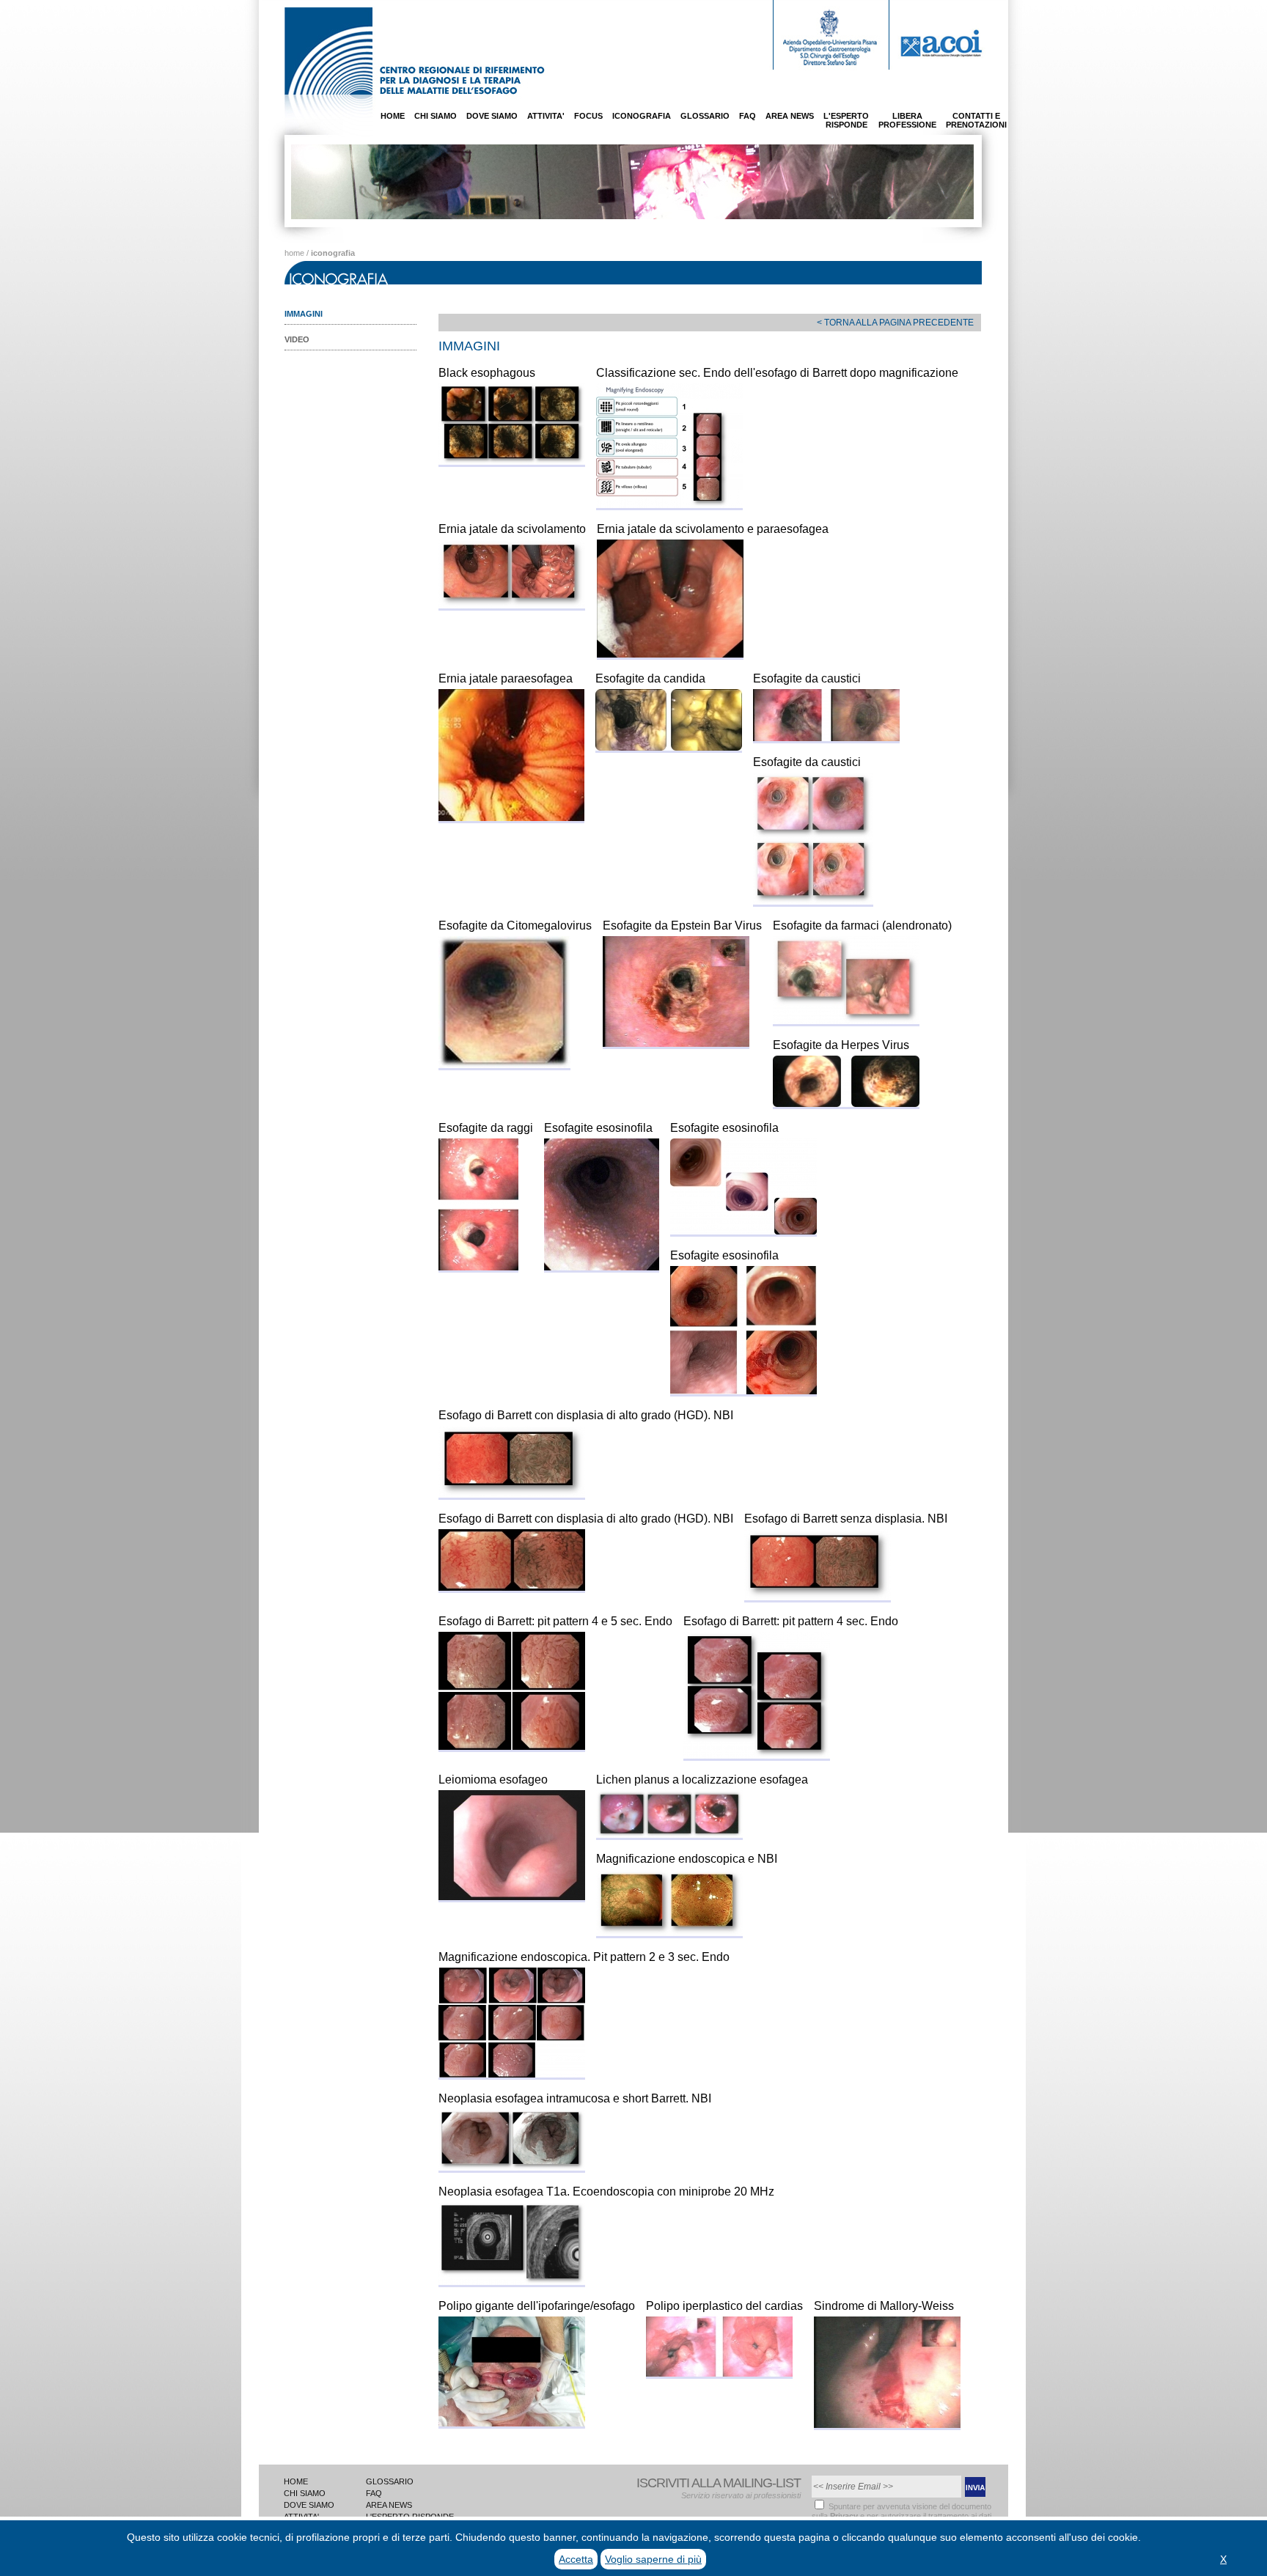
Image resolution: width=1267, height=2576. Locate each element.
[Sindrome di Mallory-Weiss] (887, 2424)
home (294, 253)
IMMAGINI (304, 314)
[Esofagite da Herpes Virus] (846, 1103)
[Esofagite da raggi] (478, 1266)
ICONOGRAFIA (642, 116)
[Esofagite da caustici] (826, 737)
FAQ (748, 116)
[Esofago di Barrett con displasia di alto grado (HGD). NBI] (512, 1494)
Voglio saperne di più (653, 2559)
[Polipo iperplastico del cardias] (719, 2373)
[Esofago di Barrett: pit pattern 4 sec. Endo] (757, 1755)
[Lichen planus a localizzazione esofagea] (669, 1834)
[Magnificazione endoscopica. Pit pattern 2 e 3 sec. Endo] (512, 2073)
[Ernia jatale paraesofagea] (511, 817)
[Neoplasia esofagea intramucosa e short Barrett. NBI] (512, 2167)
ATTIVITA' (546, 116)
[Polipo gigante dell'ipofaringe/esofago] (512, 2422)
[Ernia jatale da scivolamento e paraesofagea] (670, 654)
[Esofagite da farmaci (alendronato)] (846, 1020)
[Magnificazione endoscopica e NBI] (669, 1932)
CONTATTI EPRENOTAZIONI (976, 120)
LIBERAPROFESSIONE (907, 120)
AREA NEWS (790, 116)
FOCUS (588, 116)
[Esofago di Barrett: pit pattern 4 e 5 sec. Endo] (512, 1746)
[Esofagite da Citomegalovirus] (504, 1064)
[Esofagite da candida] (669, 747)
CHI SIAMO (436, 116)
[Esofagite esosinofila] (602, 1266)
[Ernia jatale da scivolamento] (512, 604)
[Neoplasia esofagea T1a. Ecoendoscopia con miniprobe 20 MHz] (512, 2281)
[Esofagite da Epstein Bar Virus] (676, 1043)
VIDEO (297, 339)
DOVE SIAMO (492, 116)
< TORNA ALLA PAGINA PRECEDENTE (895, 323)
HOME (393, 116)
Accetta (576, 2559)
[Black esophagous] (512, 461)
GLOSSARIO (705, 116)
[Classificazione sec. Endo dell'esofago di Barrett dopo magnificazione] (669, 504)
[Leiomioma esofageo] (512, 1896)
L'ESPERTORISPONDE (846, 120)
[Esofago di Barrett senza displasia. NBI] (818, 1596)
